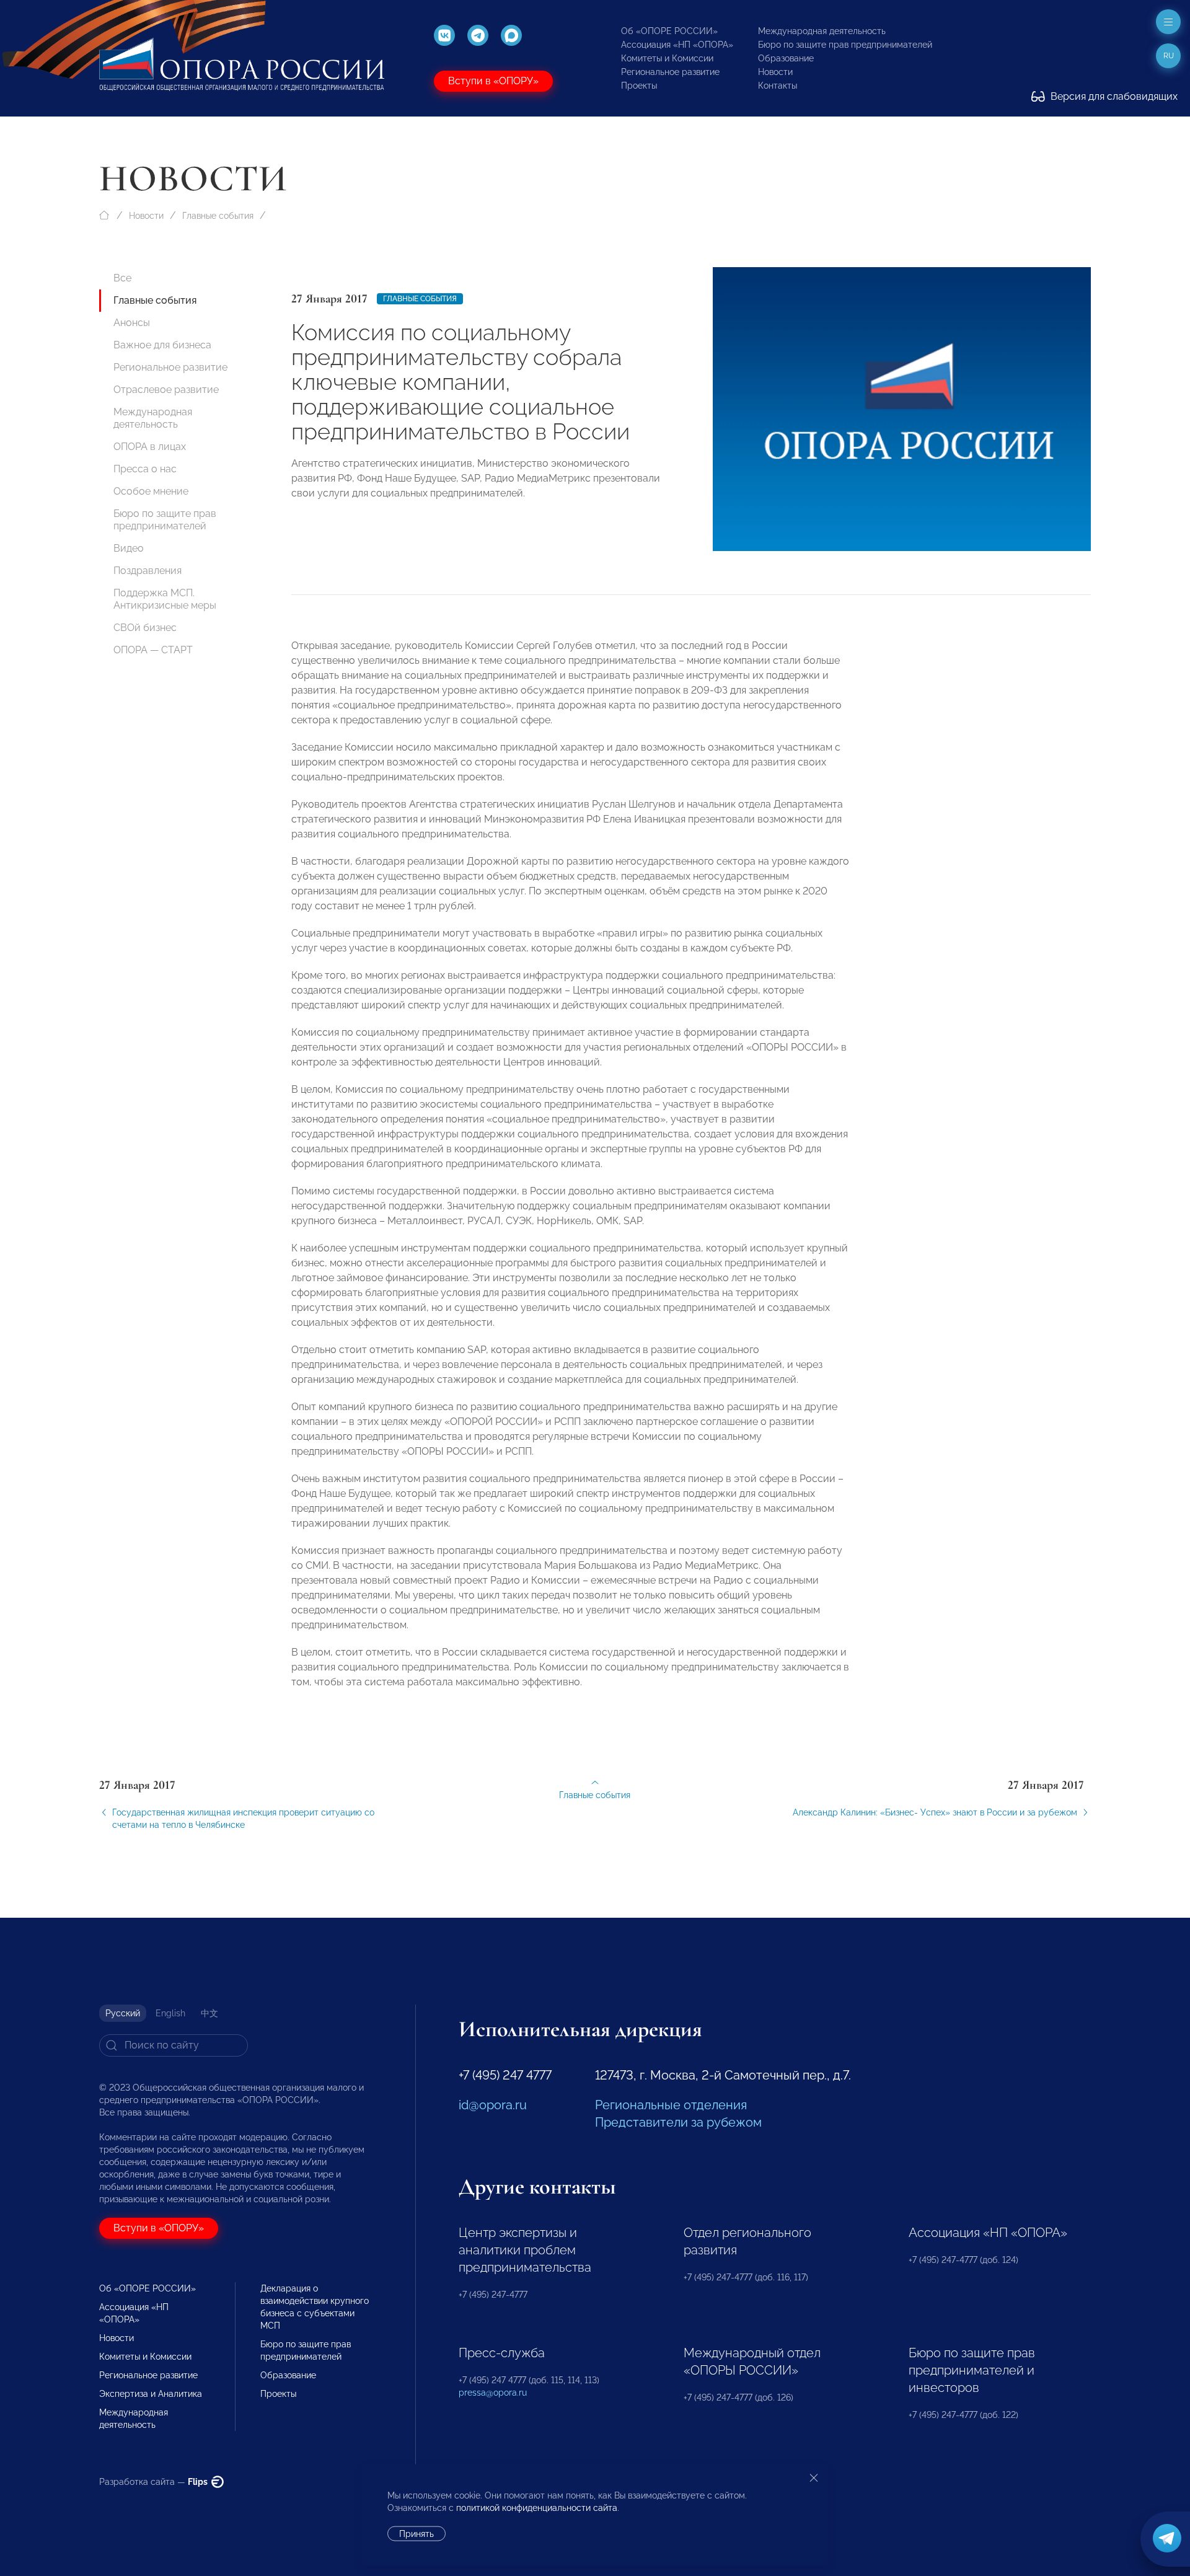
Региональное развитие (670, 72)
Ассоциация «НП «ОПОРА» (677, 45)
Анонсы (132, 323)
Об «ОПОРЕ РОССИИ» (669, 31)
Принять (416, 2534)
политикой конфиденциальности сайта (537, 2508)
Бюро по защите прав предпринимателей (845, 45)
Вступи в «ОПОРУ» (493, 81)
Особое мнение (151, 491)
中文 (209, 2013)
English (170, 2013)
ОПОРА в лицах (150, 447)
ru (1169, 56)
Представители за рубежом (678, 2122)
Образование (786, 58)
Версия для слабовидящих (1113, 96)
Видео (129, 548)
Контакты (778, 86)
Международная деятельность (822, 31)
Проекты (639, 86)
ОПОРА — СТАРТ (153, 650)
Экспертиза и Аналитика (151, 2394)
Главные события (218, 216)
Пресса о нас (145, 469)
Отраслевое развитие (166, 390)
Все (122, 278)
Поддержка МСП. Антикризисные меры (165, 599)
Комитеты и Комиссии (667, 58)
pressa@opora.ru (493, 2393)
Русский (123, 2013)
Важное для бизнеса (162, 345)
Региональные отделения (671, 2105)
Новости (775, 72)
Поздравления (148, 571)
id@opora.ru (493, 2105)
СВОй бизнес (145, 628)
